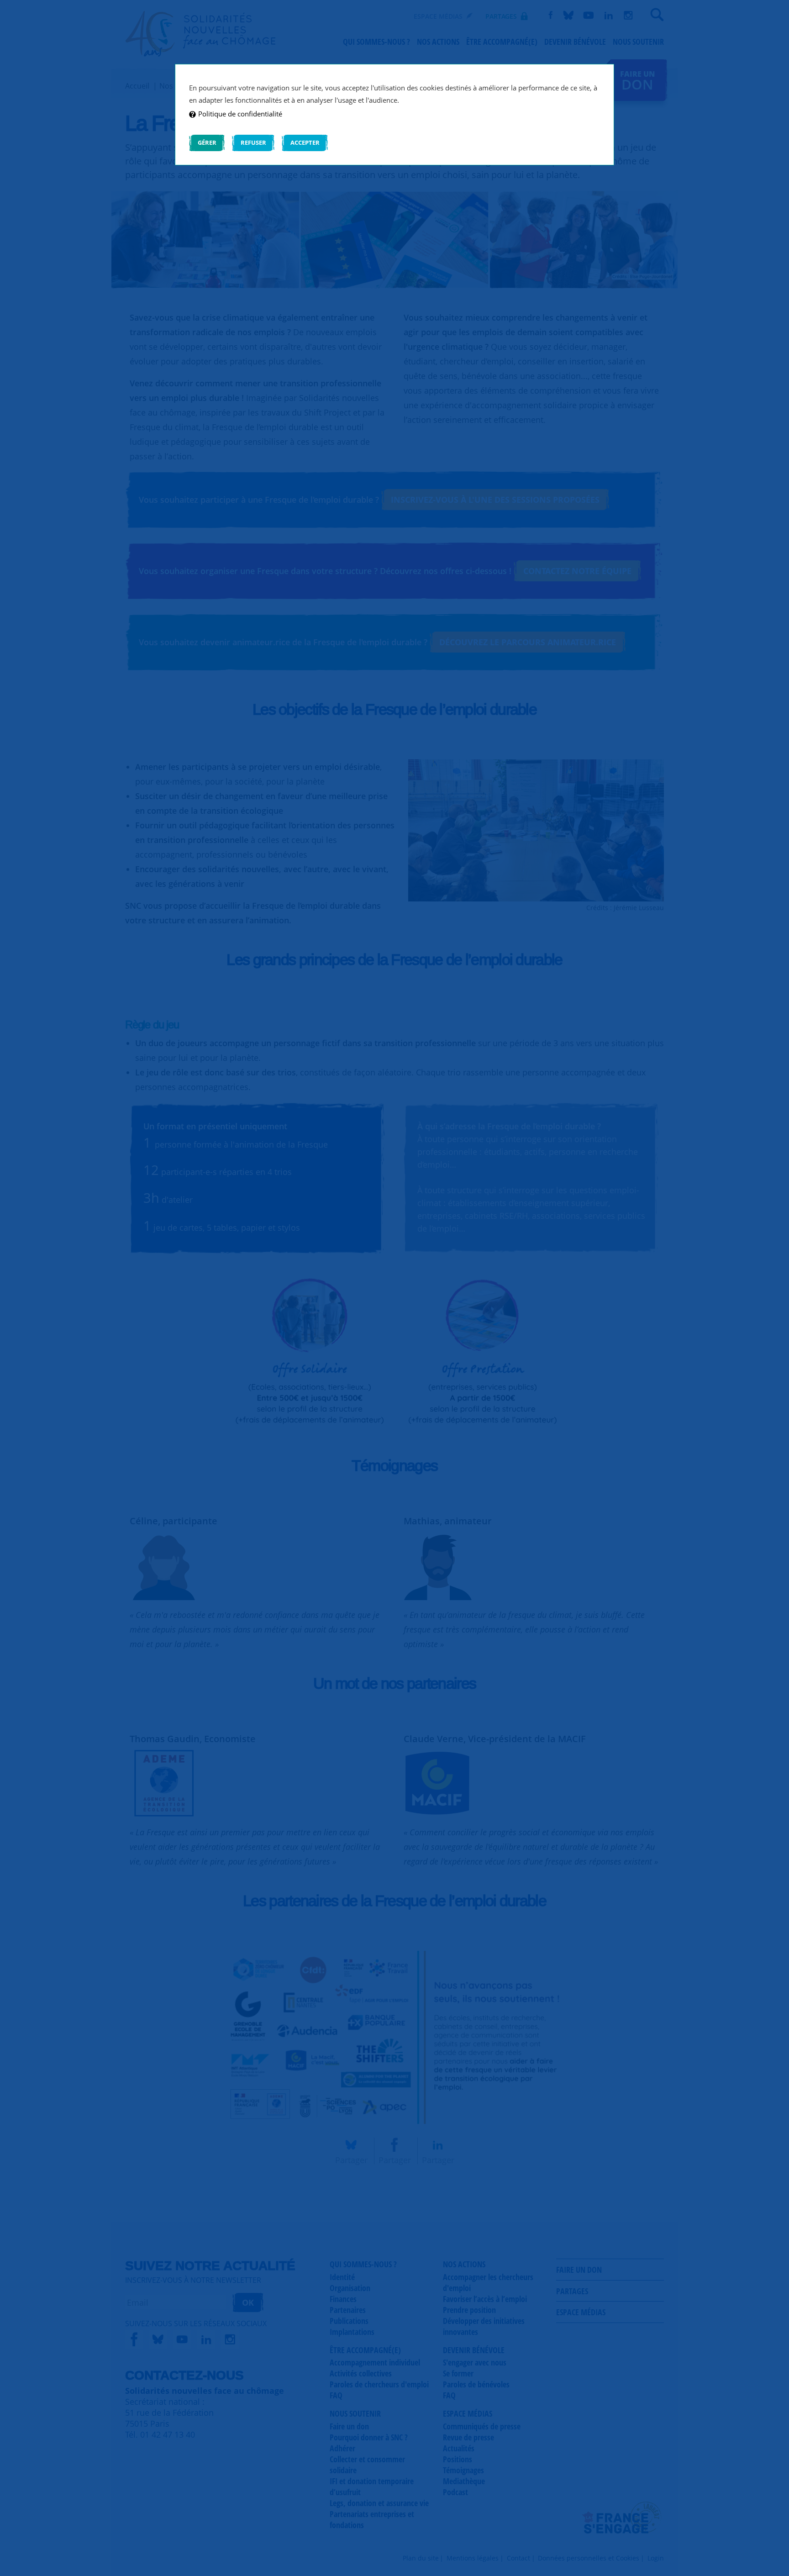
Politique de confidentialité (240, 114)
